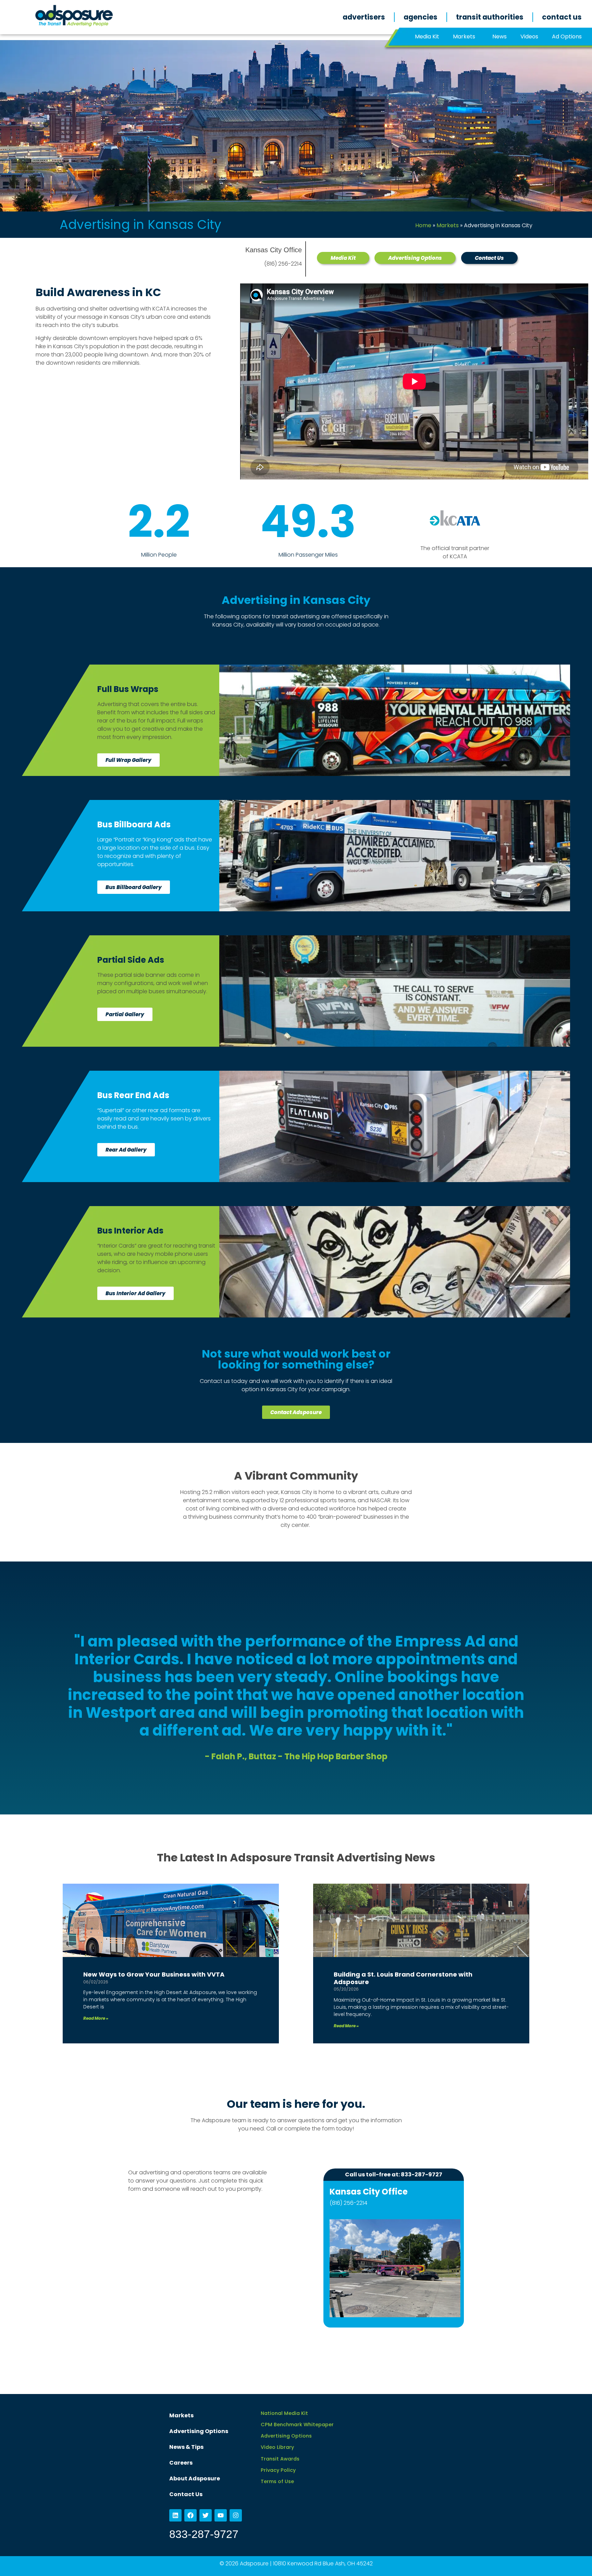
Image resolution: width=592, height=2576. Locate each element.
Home (423, 225)
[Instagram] (236, 2515)
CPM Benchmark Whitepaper (297, 2425)
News (500, 37)
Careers (181, 2463)
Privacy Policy (278, 2470)
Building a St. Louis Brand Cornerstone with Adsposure (403, 1978)
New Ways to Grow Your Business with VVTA (154, 1974)
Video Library (277, 2447)
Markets (464, 37)
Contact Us (562, 17)
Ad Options (567, 37)
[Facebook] (190, 2515)
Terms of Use (277, 2481)
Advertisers (364, 17)
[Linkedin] (175, 2515)
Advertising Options (199, 2431)
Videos (529, 37)
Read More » (96, 2018)
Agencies (421, 17)
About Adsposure (195, 2478)
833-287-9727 (204, 2534)
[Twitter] (206, 2515)
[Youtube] (221, 2515)
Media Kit (427, 37)
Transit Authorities (490, 17)
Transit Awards (280, 2459)
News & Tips (186, 2447)
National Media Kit (284, 2413)
